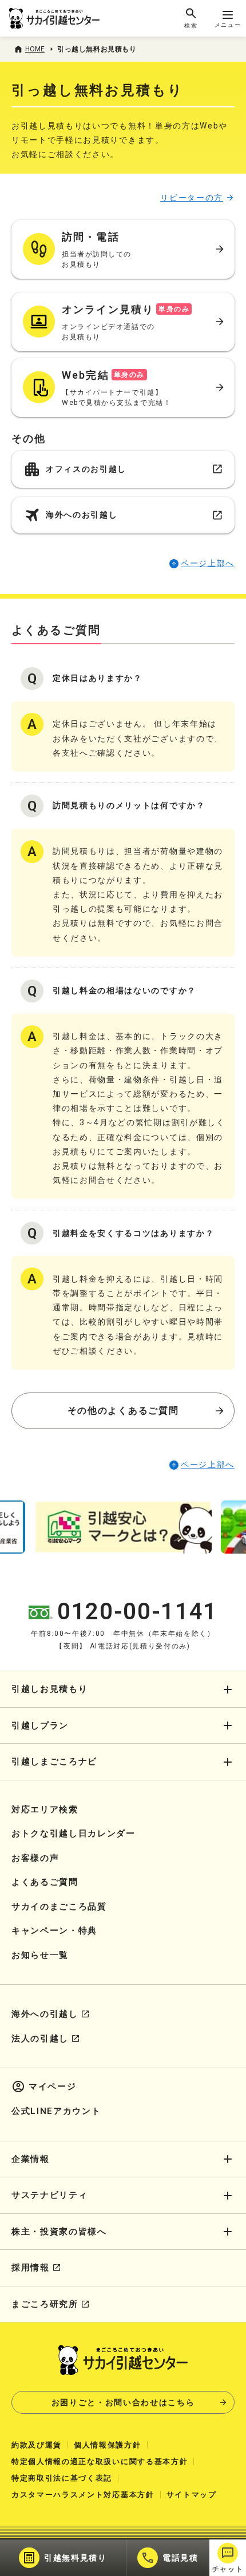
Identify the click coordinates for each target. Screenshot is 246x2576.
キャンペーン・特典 (54, 1931)
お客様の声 (35, 1858)
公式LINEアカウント (56, 2111)
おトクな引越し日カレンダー (74, 1833)
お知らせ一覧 (40, 1955)
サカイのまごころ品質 (59, 1907)
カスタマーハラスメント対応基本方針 (83, 2495)
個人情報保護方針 (107, 2445)
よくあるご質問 (45, 1882)
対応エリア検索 (45, 1809)
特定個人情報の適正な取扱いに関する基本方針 (100, 2461)
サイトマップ (192, 2495)
